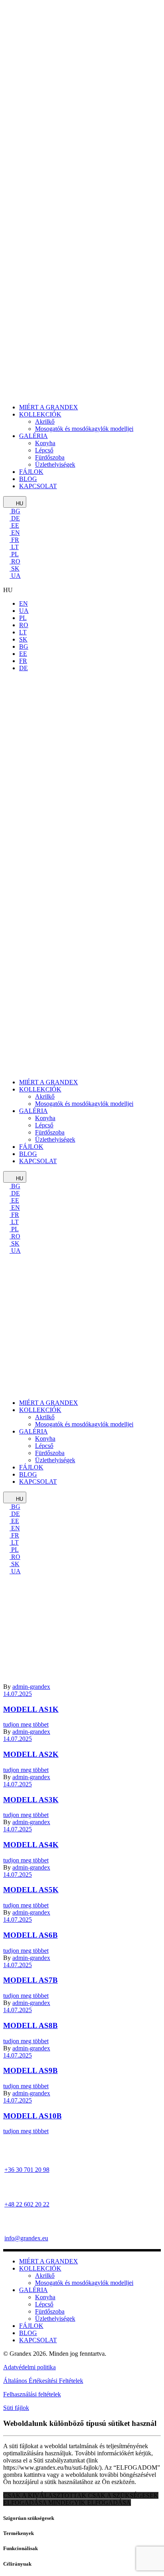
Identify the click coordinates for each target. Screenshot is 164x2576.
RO (15, 561)
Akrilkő (45, 2276)
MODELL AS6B (30, 1935)
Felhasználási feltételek (32, 2394)
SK (15, 568)
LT (14, 547)
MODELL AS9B (30, 2070)
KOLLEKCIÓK (40, 2268)
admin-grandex (31, 1777)
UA (15, 576)
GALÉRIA (33, 2290)
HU (19, 504)
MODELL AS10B (32, 2116)
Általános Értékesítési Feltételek (43, 2381)
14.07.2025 (18, 1739)
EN (15, 533)
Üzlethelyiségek (55, 2319)
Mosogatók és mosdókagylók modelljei (84, 2283)
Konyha (45, 2297)
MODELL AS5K (31, 1890)
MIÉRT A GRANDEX (49, 2261)
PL (14, 554)
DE (15, 518)
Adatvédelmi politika (29, 2367)
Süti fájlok (16, 2408)
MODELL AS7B (30, 1980)
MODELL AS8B (30, 2025)
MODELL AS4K (31, 1845)
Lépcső (44, 2304)
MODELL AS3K (31, 1800)
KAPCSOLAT (38, 2340)
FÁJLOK (31, 2326)
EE (14, 525)
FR (14, 540)
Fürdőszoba (50, 2311)
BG (15, 511)
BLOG (28, 2333)
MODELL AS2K (31, 1754)
